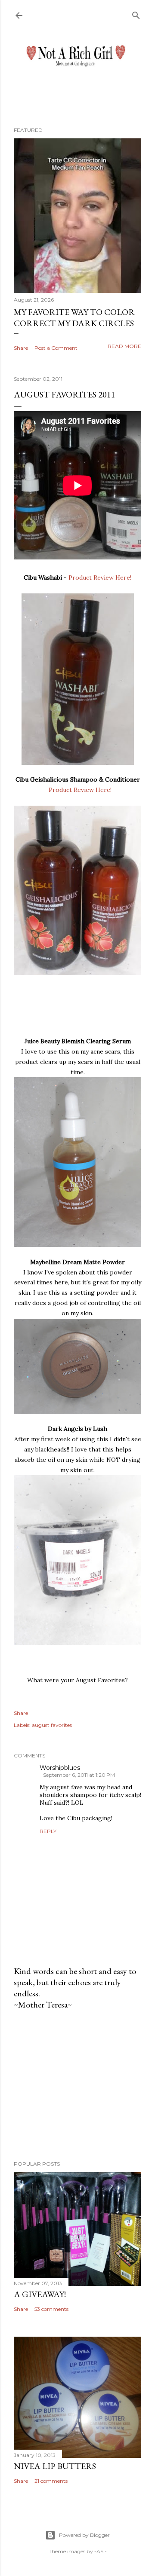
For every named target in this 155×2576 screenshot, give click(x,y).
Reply (48, 1831)
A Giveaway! (40, 2294)
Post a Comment (56, 348)
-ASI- (101, 2551)
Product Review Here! (100, 578)
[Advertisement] (77, 2085)
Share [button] (21, 348)
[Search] (136, 14)
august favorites (52, 1725)
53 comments (51, 2309)
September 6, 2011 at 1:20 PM (79, 1775)
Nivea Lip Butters (55, 2466)
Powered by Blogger (84, 2535)
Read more (124, 346)
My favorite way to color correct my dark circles (74, 318)
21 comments (51, 2481)
